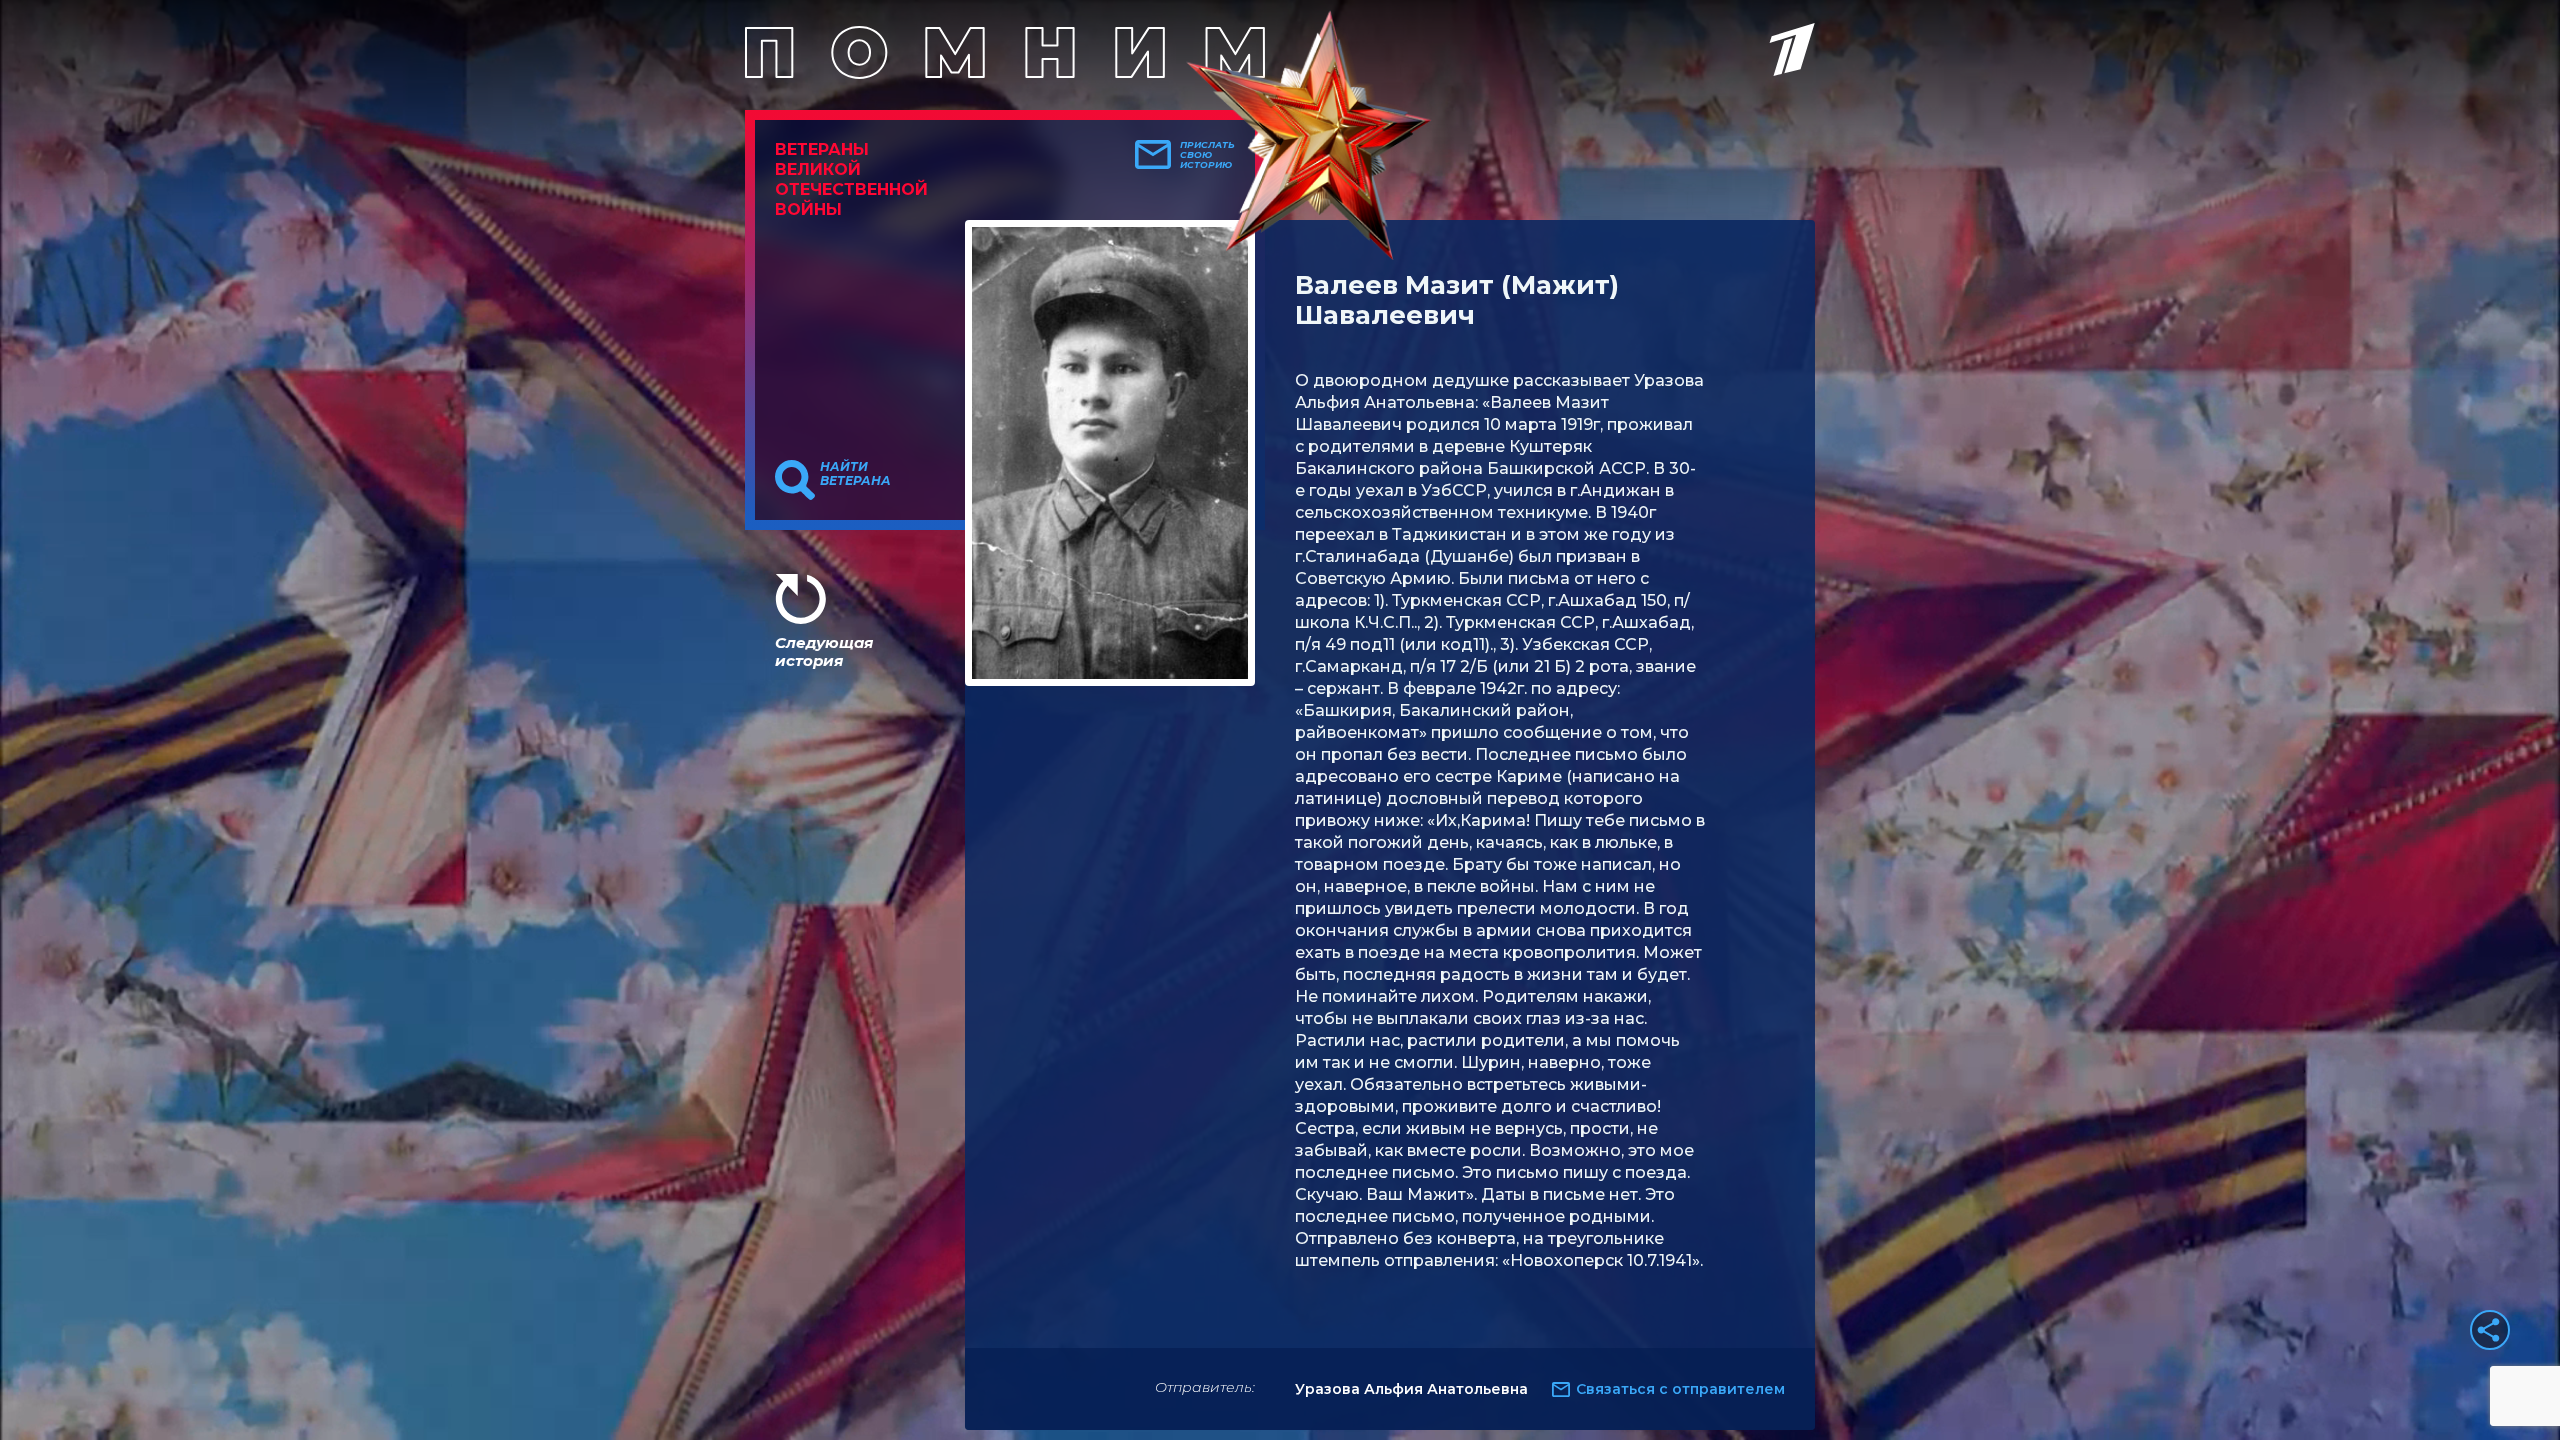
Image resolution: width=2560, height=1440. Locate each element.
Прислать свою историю (1207, 155)
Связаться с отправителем (1680, 1389)
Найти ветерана (855, 474)
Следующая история (824, 651)
